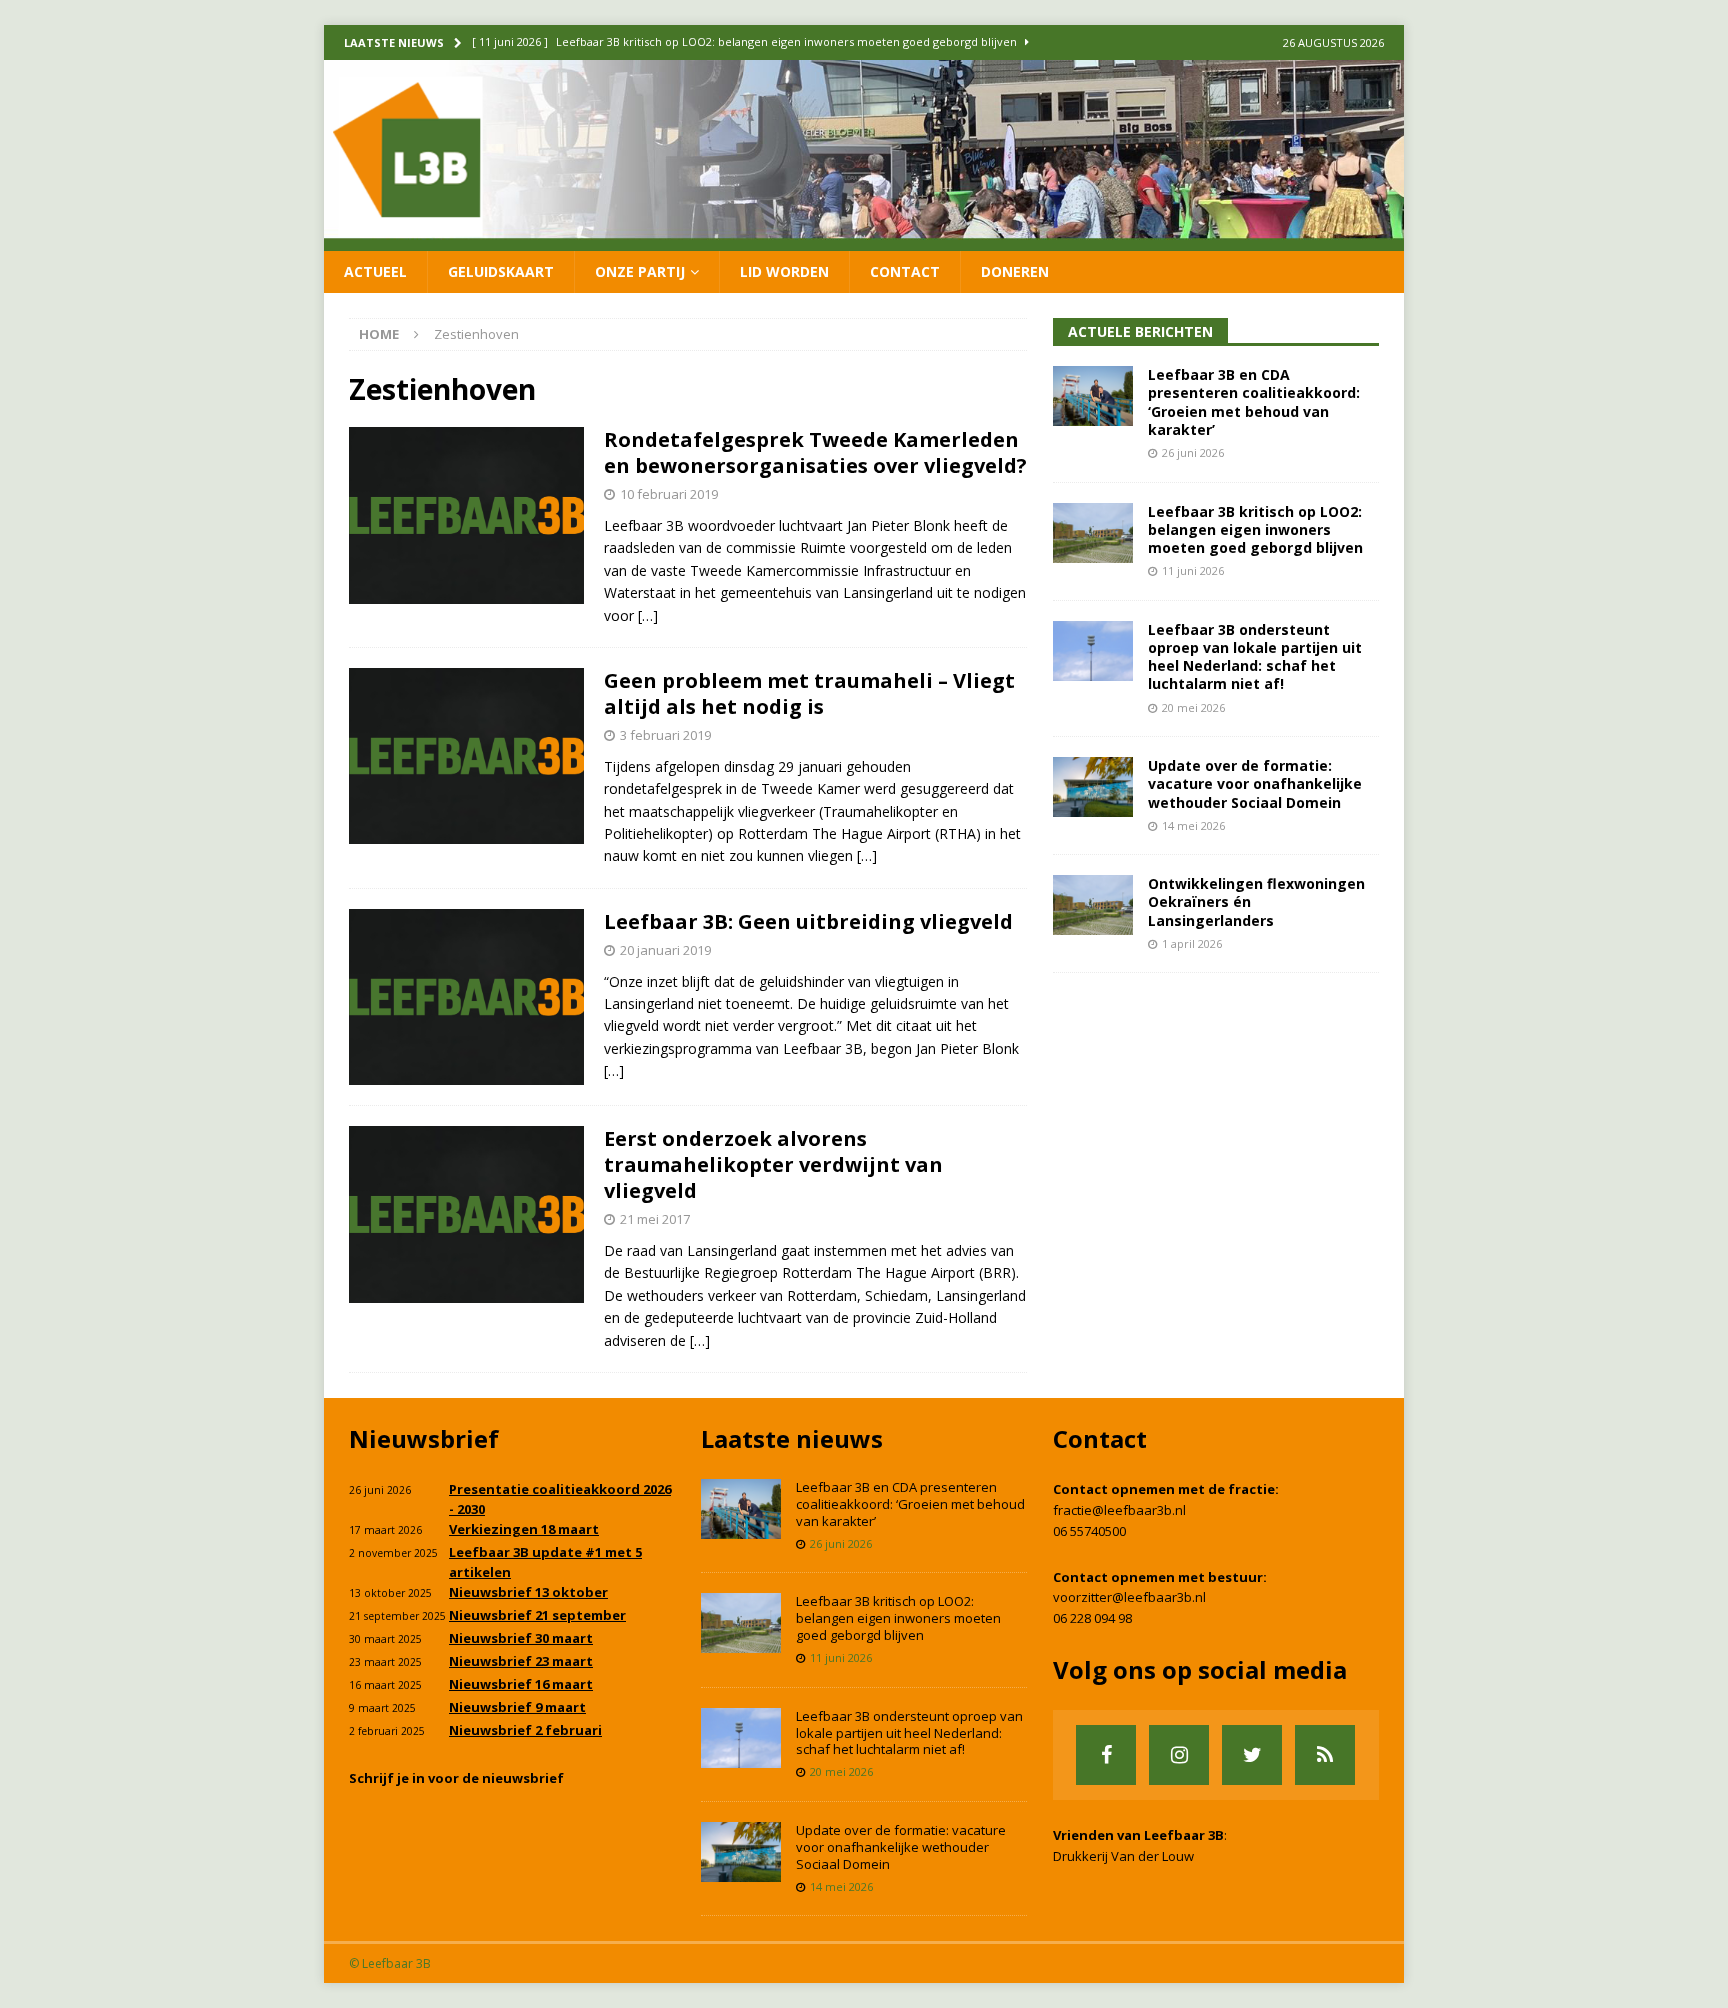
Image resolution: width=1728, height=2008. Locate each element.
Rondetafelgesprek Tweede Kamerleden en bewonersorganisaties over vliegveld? (815, 452)
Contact (905, 271)
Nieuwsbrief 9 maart (517, 1707)
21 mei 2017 (655, 1219)
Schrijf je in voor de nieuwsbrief (456, 1778)
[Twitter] (1252, 1755)
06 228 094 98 (1092, 1618)
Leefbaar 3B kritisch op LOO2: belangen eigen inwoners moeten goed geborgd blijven (1255, 529)
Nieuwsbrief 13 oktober (528, 1592)
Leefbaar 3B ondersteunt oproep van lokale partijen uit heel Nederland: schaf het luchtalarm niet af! (1255, 657)
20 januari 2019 (665, 950)
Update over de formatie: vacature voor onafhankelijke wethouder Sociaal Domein (1255, 783)
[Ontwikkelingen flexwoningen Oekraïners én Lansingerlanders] (1093, 905)
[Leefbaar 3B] (864, 238)
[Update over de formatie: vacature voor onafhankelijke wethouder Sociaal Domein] (1093, 787)
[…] (648, 615)
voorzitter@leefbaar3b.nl (1129, 1597)
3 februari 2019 (665, 735)
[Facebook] (1106, 1755)
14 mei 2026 (1193, 825)
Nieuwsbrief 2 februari (525, 1730)
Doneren (1015, 271)
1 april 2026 (1192, 943)
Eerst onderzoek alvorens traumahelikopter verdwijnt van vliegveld (773, 1164)
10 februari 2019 (669, 494)
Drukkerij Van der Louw (1123, 1856)
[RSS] (1325, 1755)
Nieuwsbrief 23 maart (521, 1661)
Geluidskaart (501, 271)
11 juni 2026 (1193, 570)
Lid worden (784, 271)
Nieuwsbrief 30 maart (521, 1638)
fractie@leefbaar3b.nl (1119, 1510)
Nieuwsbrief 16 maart (521, 1684)
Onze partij (640, 271)
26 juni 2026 (1193, 452)
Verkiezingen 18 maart (524, 1529)
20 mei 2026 (1193, 707)
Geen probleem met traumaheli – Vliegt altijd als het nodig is (809, 693)
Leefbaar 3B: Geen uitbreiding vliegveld (808, 921)
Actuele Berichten (1140, 331)
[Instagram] (1179, 1755)
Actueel (375, 271)
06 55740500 (1089, 1531)
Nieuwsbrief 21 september (537, 1615)
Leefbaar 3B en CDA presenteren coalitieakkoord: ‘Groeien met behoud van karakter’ (1254, 402)
